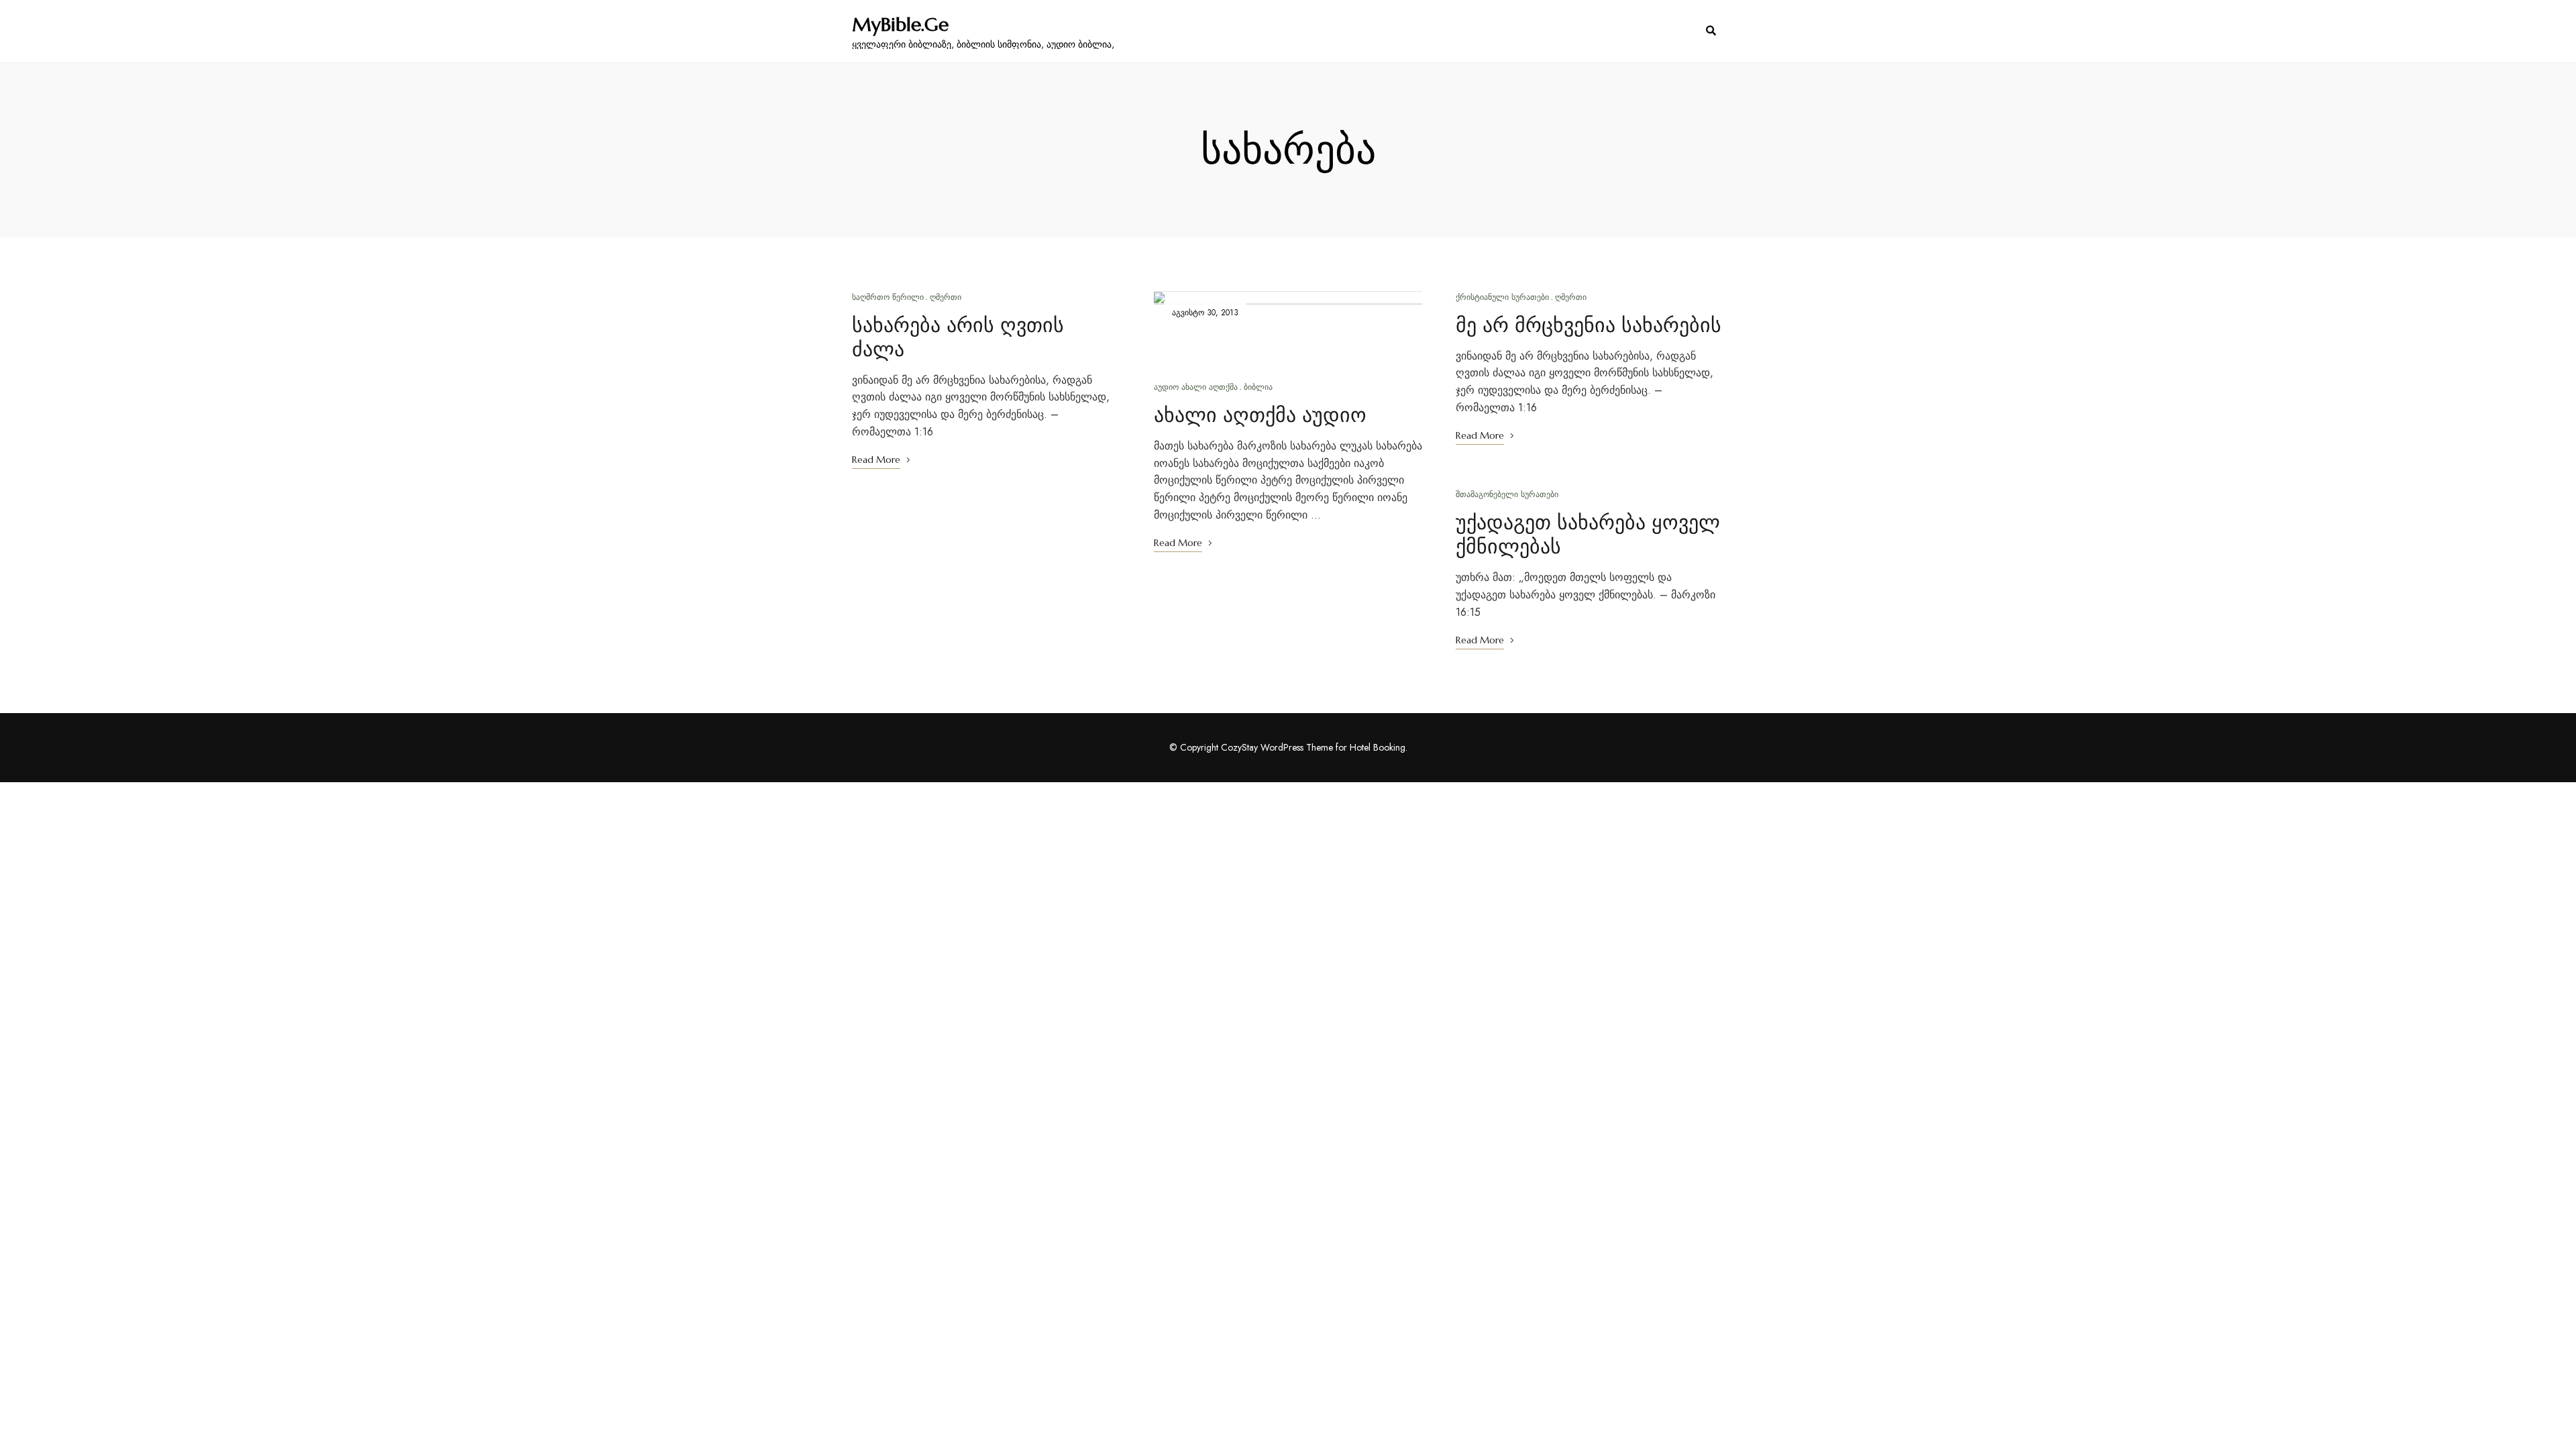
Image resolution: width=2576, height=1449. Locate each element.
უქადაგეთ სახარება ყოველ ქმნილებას (1588, 534)
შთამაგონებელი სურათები (1507, 494)
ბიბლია (1258, 387)
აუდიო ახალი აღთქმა (1196, 387)
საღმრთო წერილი (888, 297)
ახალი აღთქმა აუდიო (1260, 415)
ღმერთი (946, 297)
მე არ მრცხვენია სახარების (1589, 325)
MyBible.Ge (900, 25)
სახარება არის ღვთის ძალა (958, 337)
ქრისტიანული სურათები (1502, 297)
